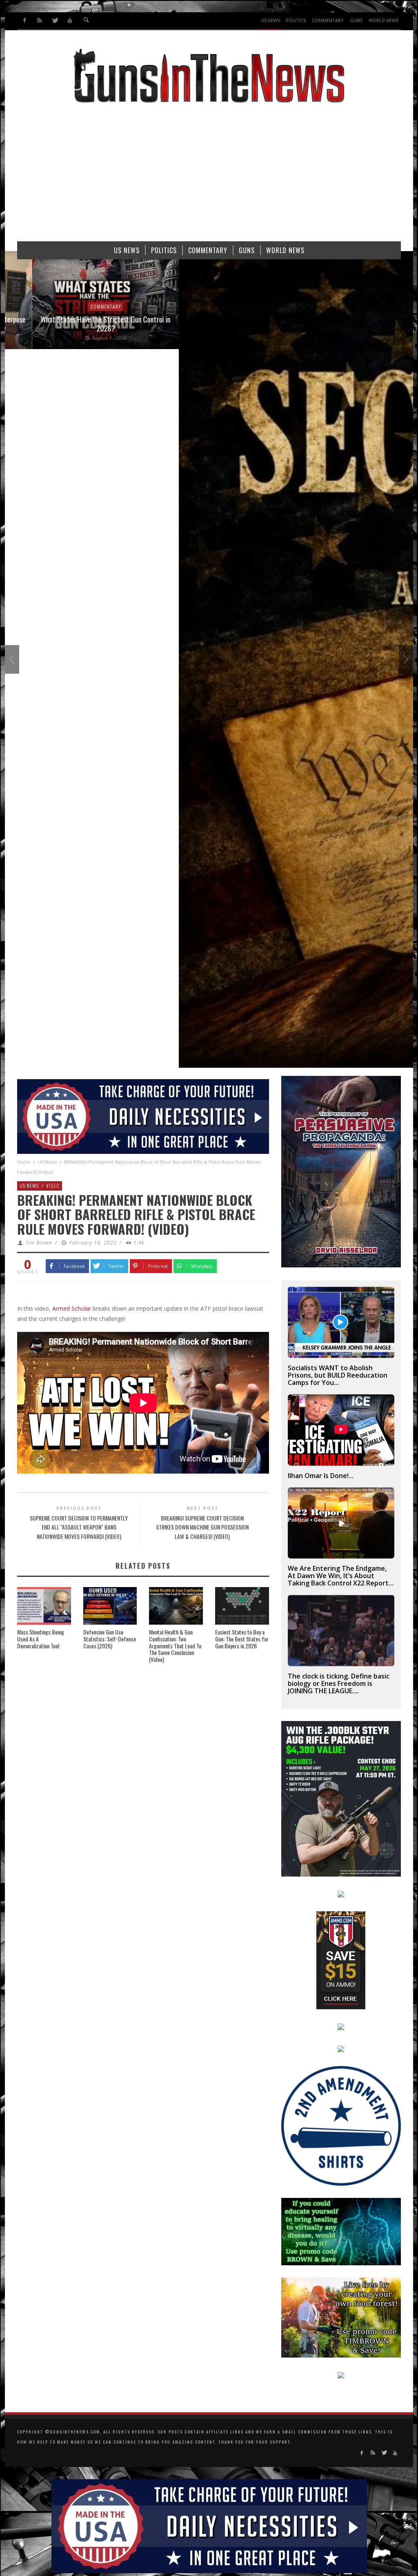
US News (47, 1162)
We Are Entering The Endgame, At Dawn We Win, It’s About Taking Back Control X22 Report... (341, 1576)
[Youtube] (70, 21)
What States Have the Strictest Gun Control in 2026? (78, 324)
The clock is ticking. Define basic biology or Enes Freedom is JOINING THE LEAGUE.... (339, 1683)
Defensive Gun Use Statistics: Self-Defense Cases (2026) (110, 1639)
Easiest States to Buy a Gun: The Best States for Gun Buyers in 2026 (242, 1639)
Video (53, 1186)
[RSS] (40, 21)
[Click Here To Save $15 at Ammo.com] (341, 1959)
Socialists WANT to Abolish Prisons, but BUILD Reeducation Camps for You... (338, 1375)
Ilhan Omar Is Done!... (321, 1476)
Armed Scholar (72, 1308)
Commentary (79, 306)
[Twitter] (55, 21)
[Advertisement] (209, 176)
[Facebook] (25, 21)
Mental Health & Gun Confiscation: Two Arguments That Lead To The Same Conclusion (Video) (175, 1645)
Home (24, 1162)
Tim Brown (39, 1243)
